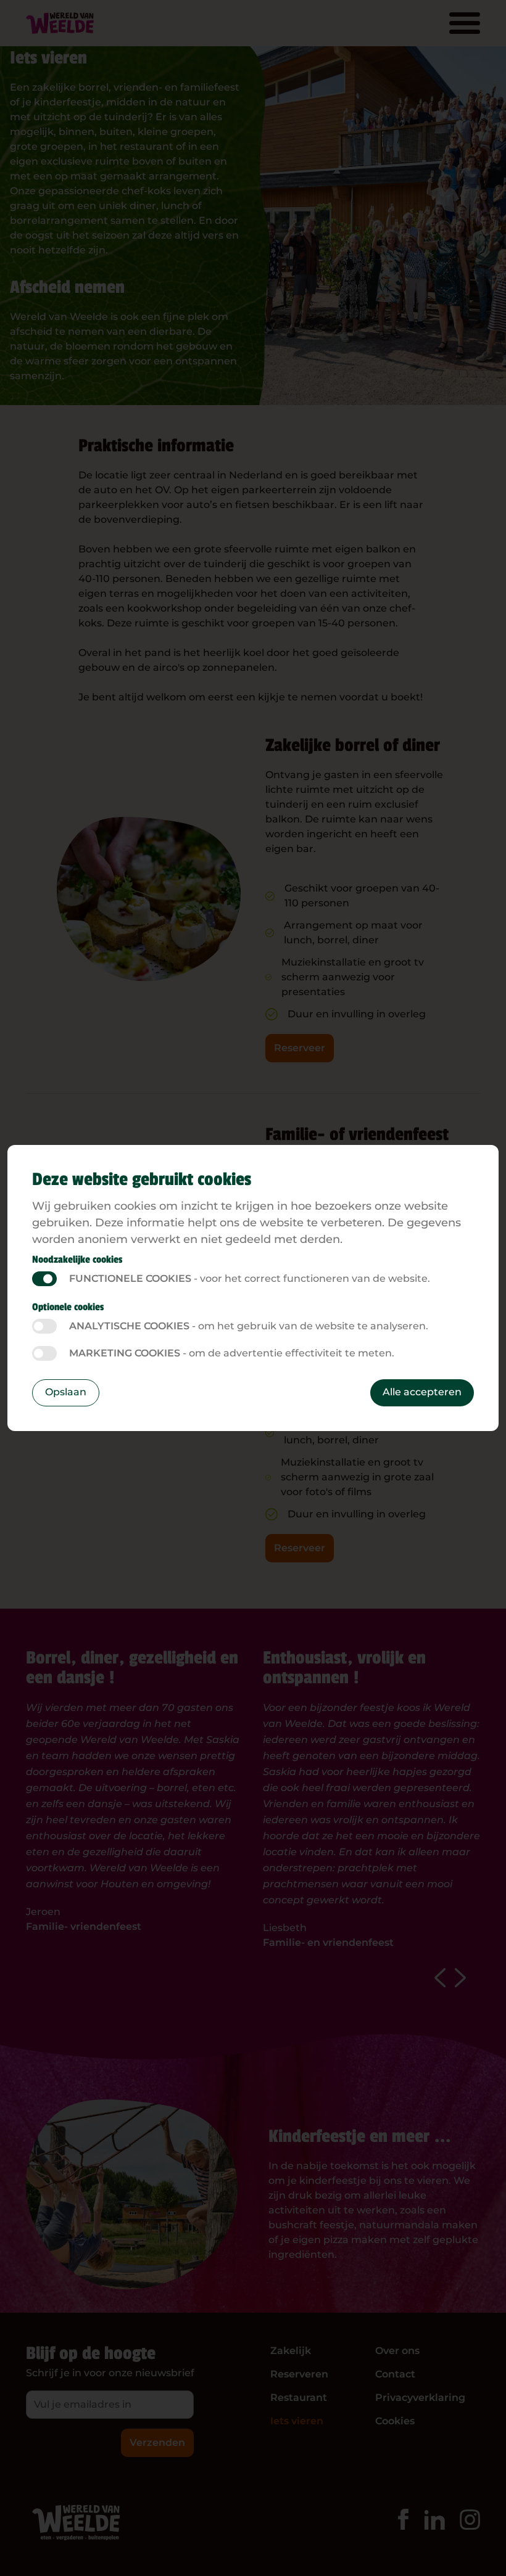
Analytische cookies (44, 1326)
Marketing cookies (44, 1353)
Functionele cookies (44, 1279)
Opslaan (66, 1392)
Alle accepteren (422, 1392)
